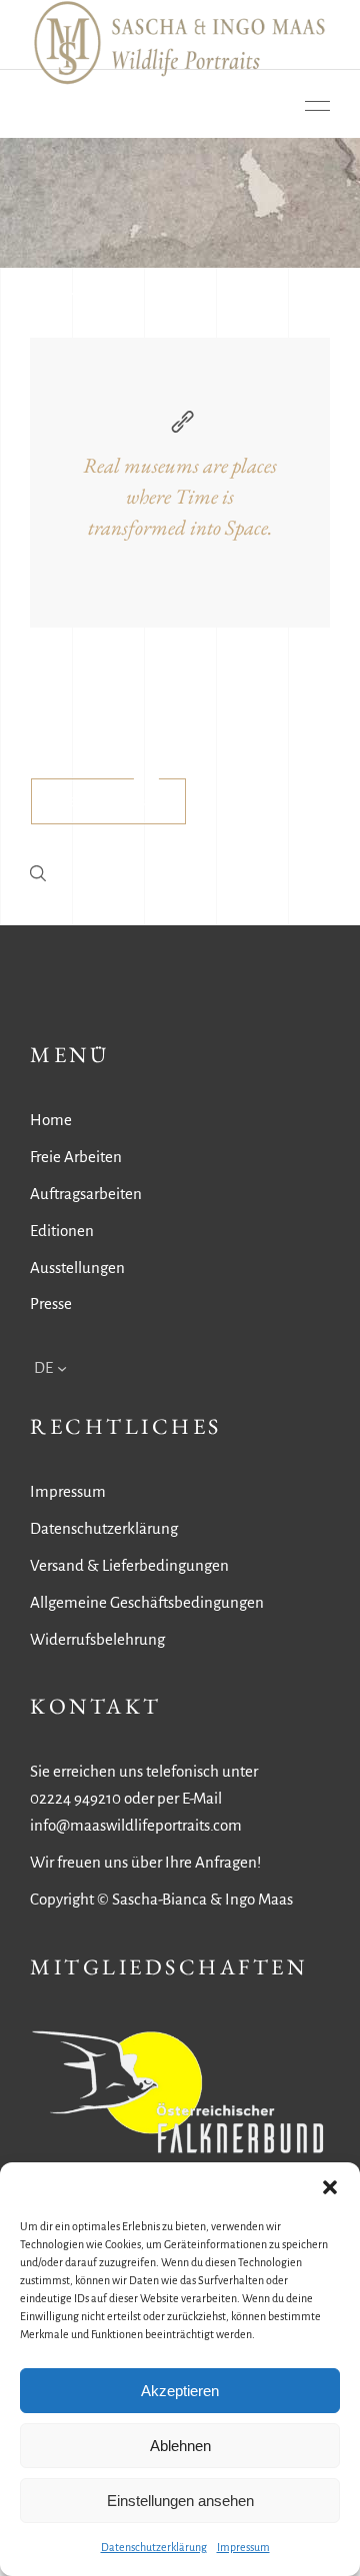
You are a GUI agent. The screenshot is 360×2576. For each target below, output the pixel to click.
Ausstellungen (77, 1268)
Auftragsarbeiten (86, 1194)
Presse (51, 1303)
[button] (330, 2187)
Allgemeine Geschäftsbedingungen (147, 1602)
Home (51, 1120)
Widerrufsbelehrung (97, 1639)
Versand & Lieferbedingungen (129, 1565)
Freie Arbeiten (76, 1157)
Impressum (243, 2547)
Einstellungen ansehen (180, 2501)
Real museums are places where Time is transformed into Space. (180, 496)
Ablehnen (180, 2446)
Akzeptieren (180, 2391)
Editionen (62, 1231)
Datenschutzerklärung (154, 2547)
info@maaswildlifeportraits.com (136, 1825)
